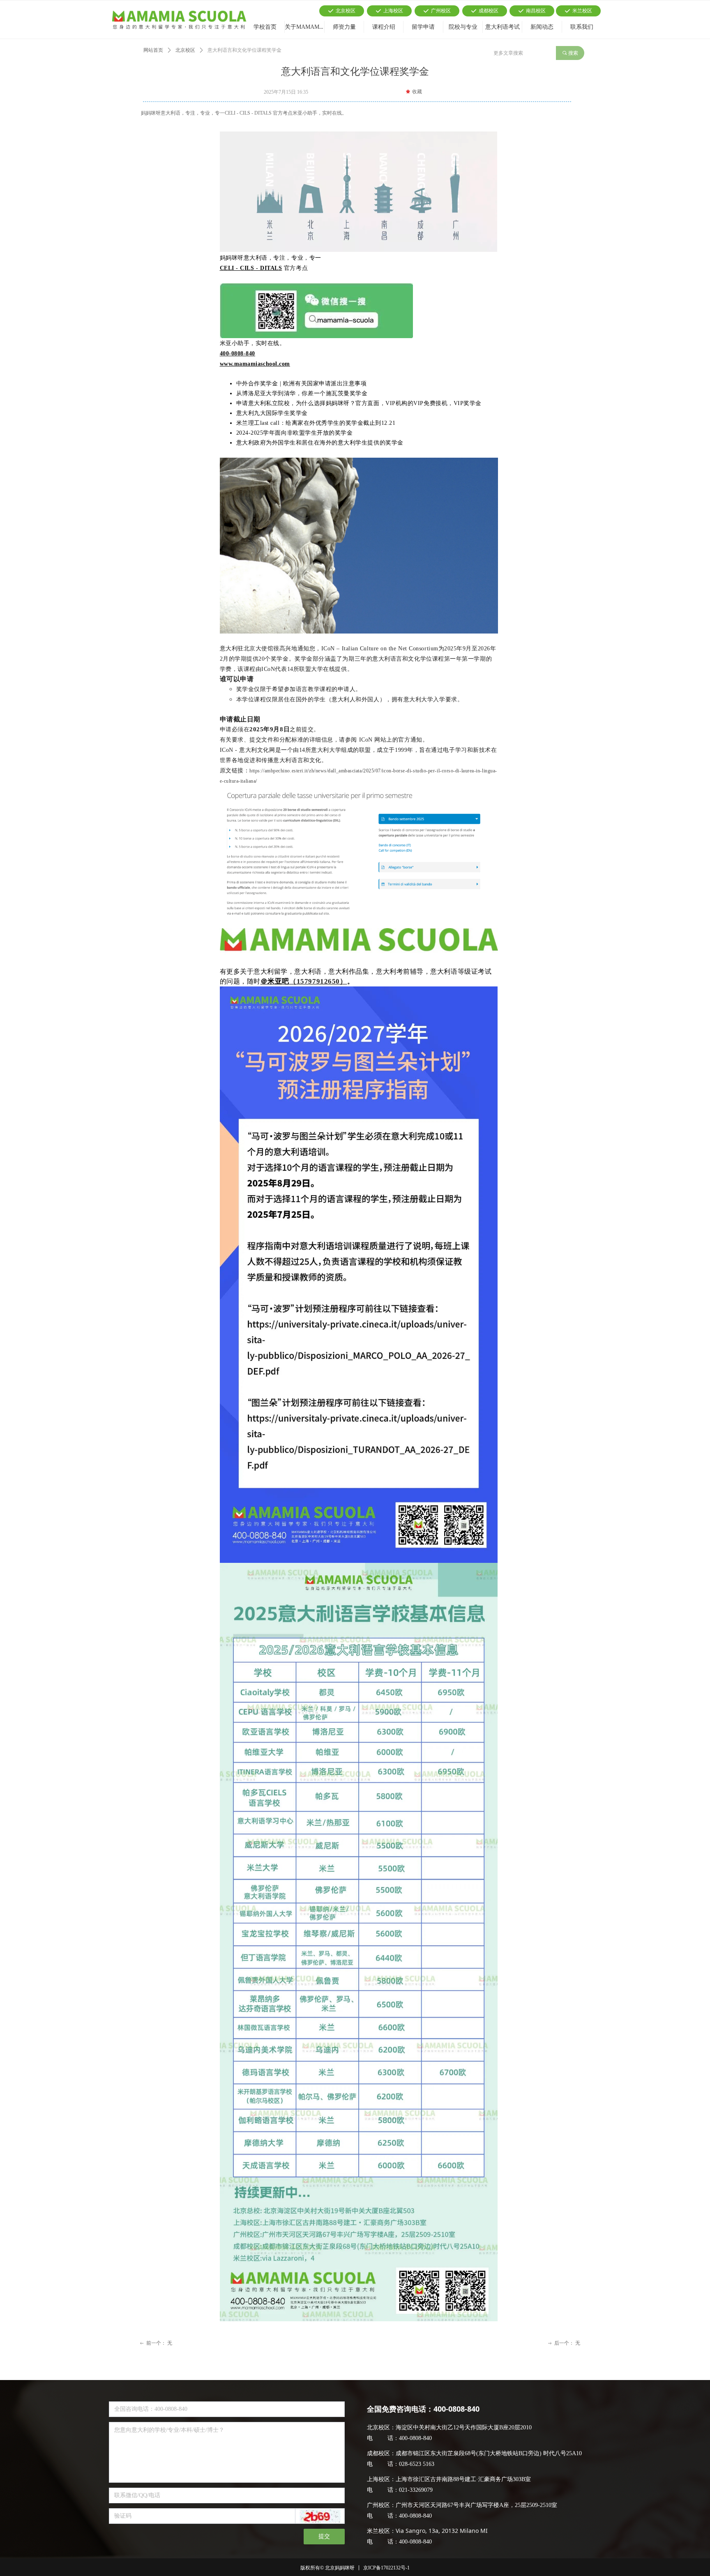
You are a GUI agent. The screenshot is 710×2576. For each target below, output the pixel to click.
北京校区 (185, 50)
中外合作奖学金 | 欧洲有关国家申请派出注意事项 (302, 384)
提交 (324, 2536)
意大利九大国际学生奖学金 (272, 413)
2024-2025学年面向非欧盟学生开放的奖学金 (295, 433)
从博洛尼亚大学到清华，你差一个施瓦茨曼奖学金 (302, 393)
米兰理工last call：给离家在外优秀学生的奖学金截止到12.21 (316, 423)
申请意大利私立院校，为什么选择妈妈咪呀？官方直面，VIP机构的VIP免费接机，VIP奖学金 (359, 403)
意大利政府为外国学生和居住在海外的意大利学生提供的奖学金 (320, 443)
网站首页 (153, 50)
